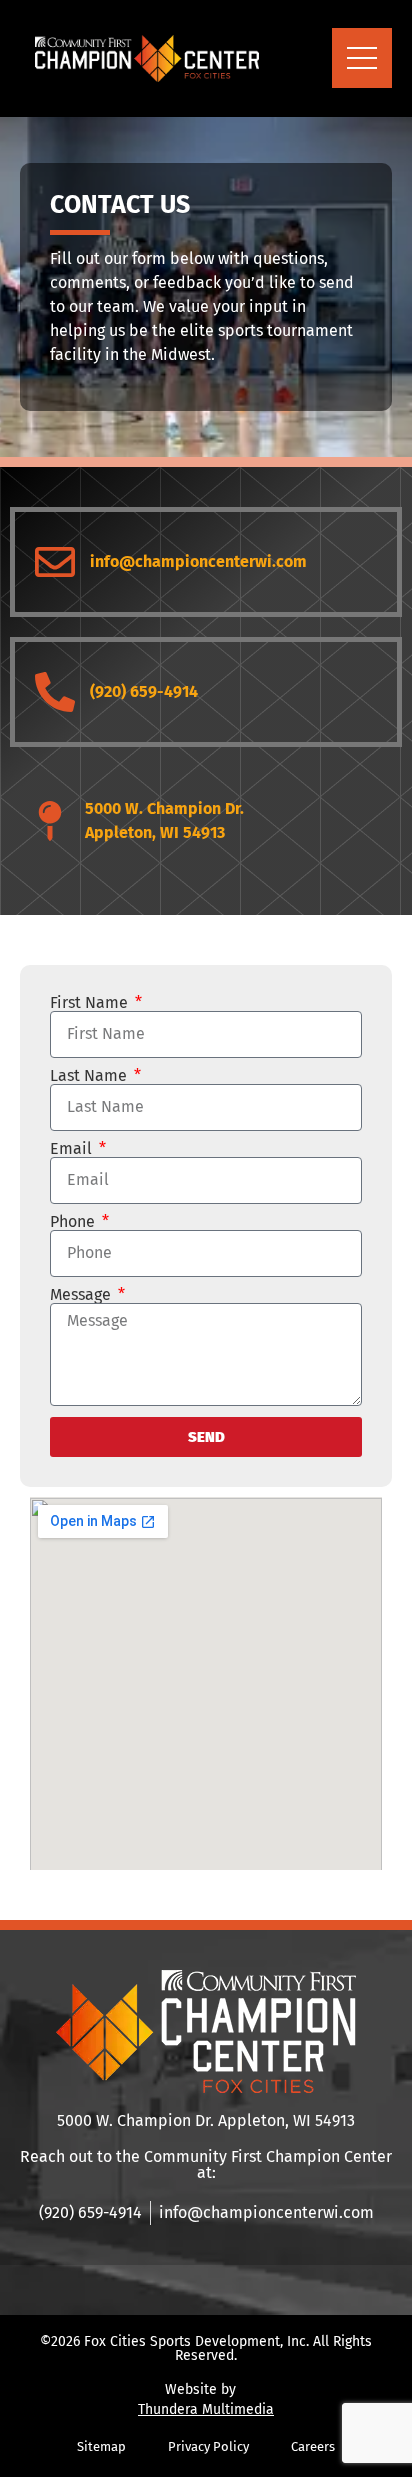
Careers (313, 2446)
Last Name (90, 1076)
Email (73, 1149)
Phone (74, 1222)
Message (82, 1295)
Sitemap (101, 2446)
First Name (91, 1003)
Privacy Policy (208, 2446)
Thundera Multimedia (206, 2409)
